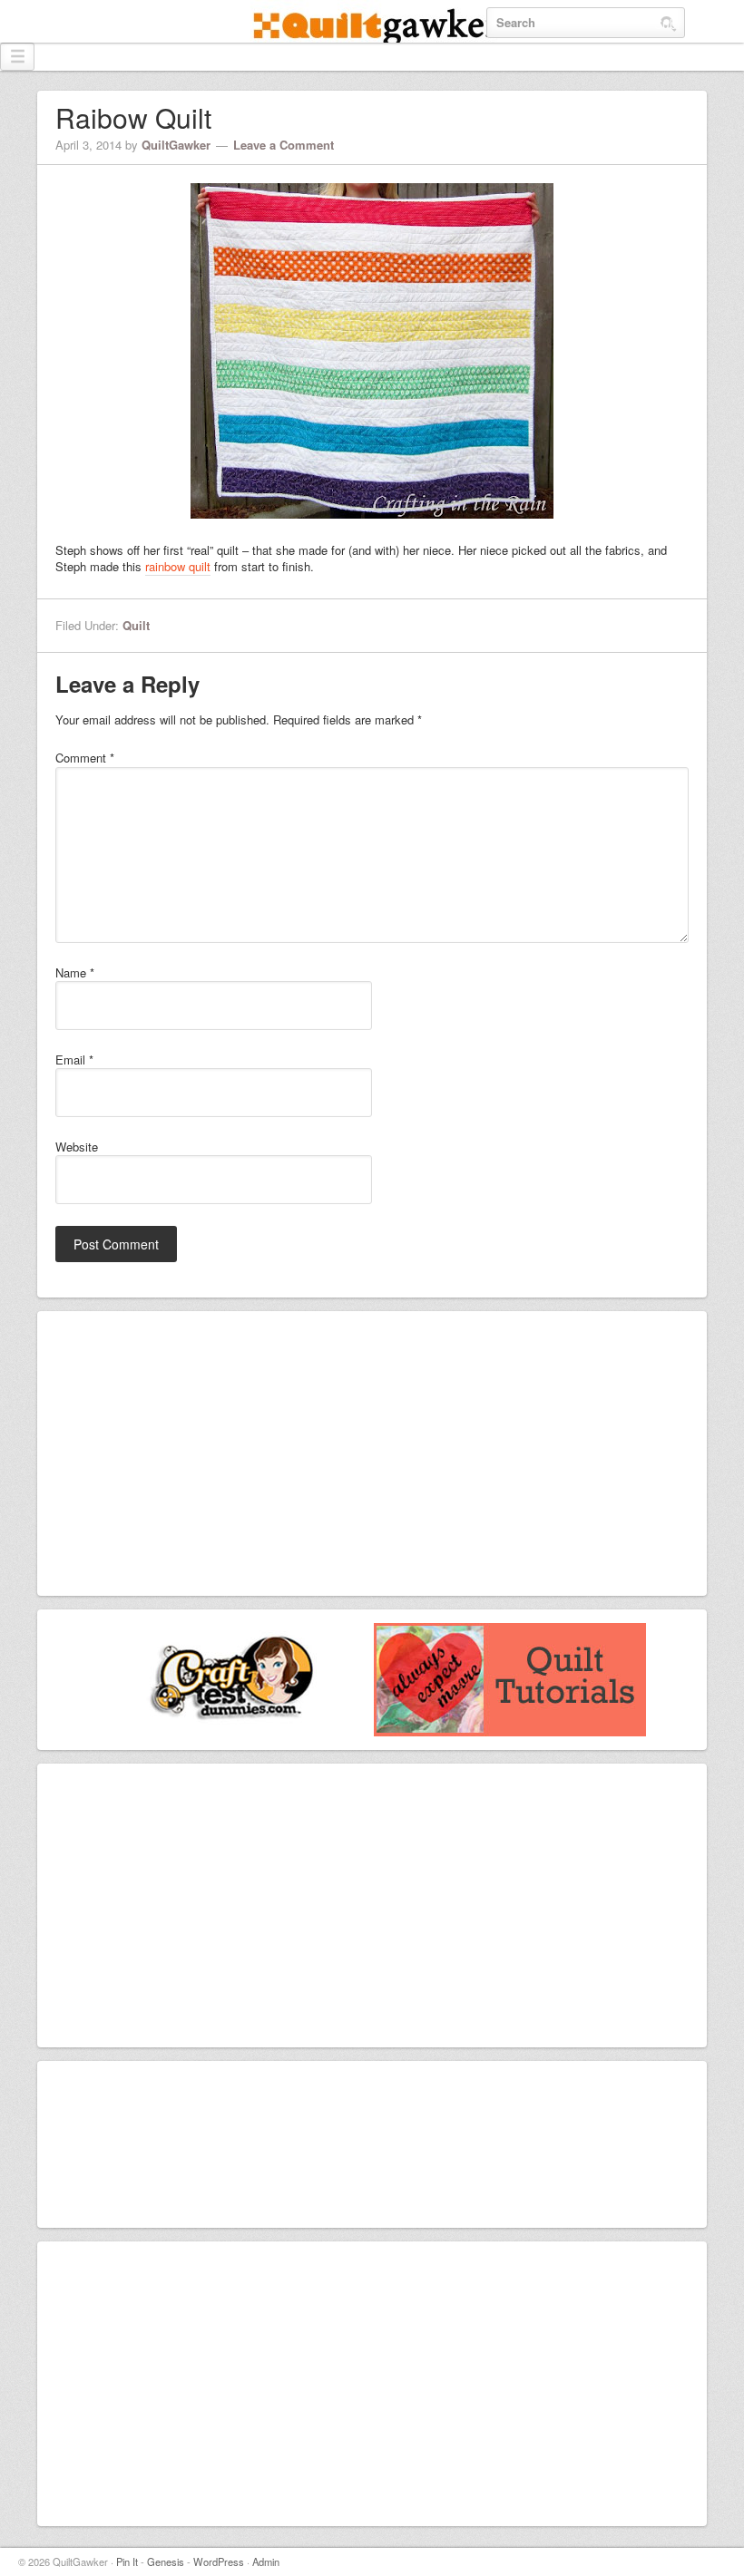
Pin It (127, 2561)
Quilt (136, 625)
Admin (266, 2561)
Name (75, 973)
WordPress (219, 2561)
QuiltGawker (372, 29)
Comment (85, 758)
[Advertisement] (203, 1452)
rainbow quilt (178, 566)
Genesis (166, 2561)
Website (77, 1147)
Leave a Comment (284, 145)
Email (74, 1060)
